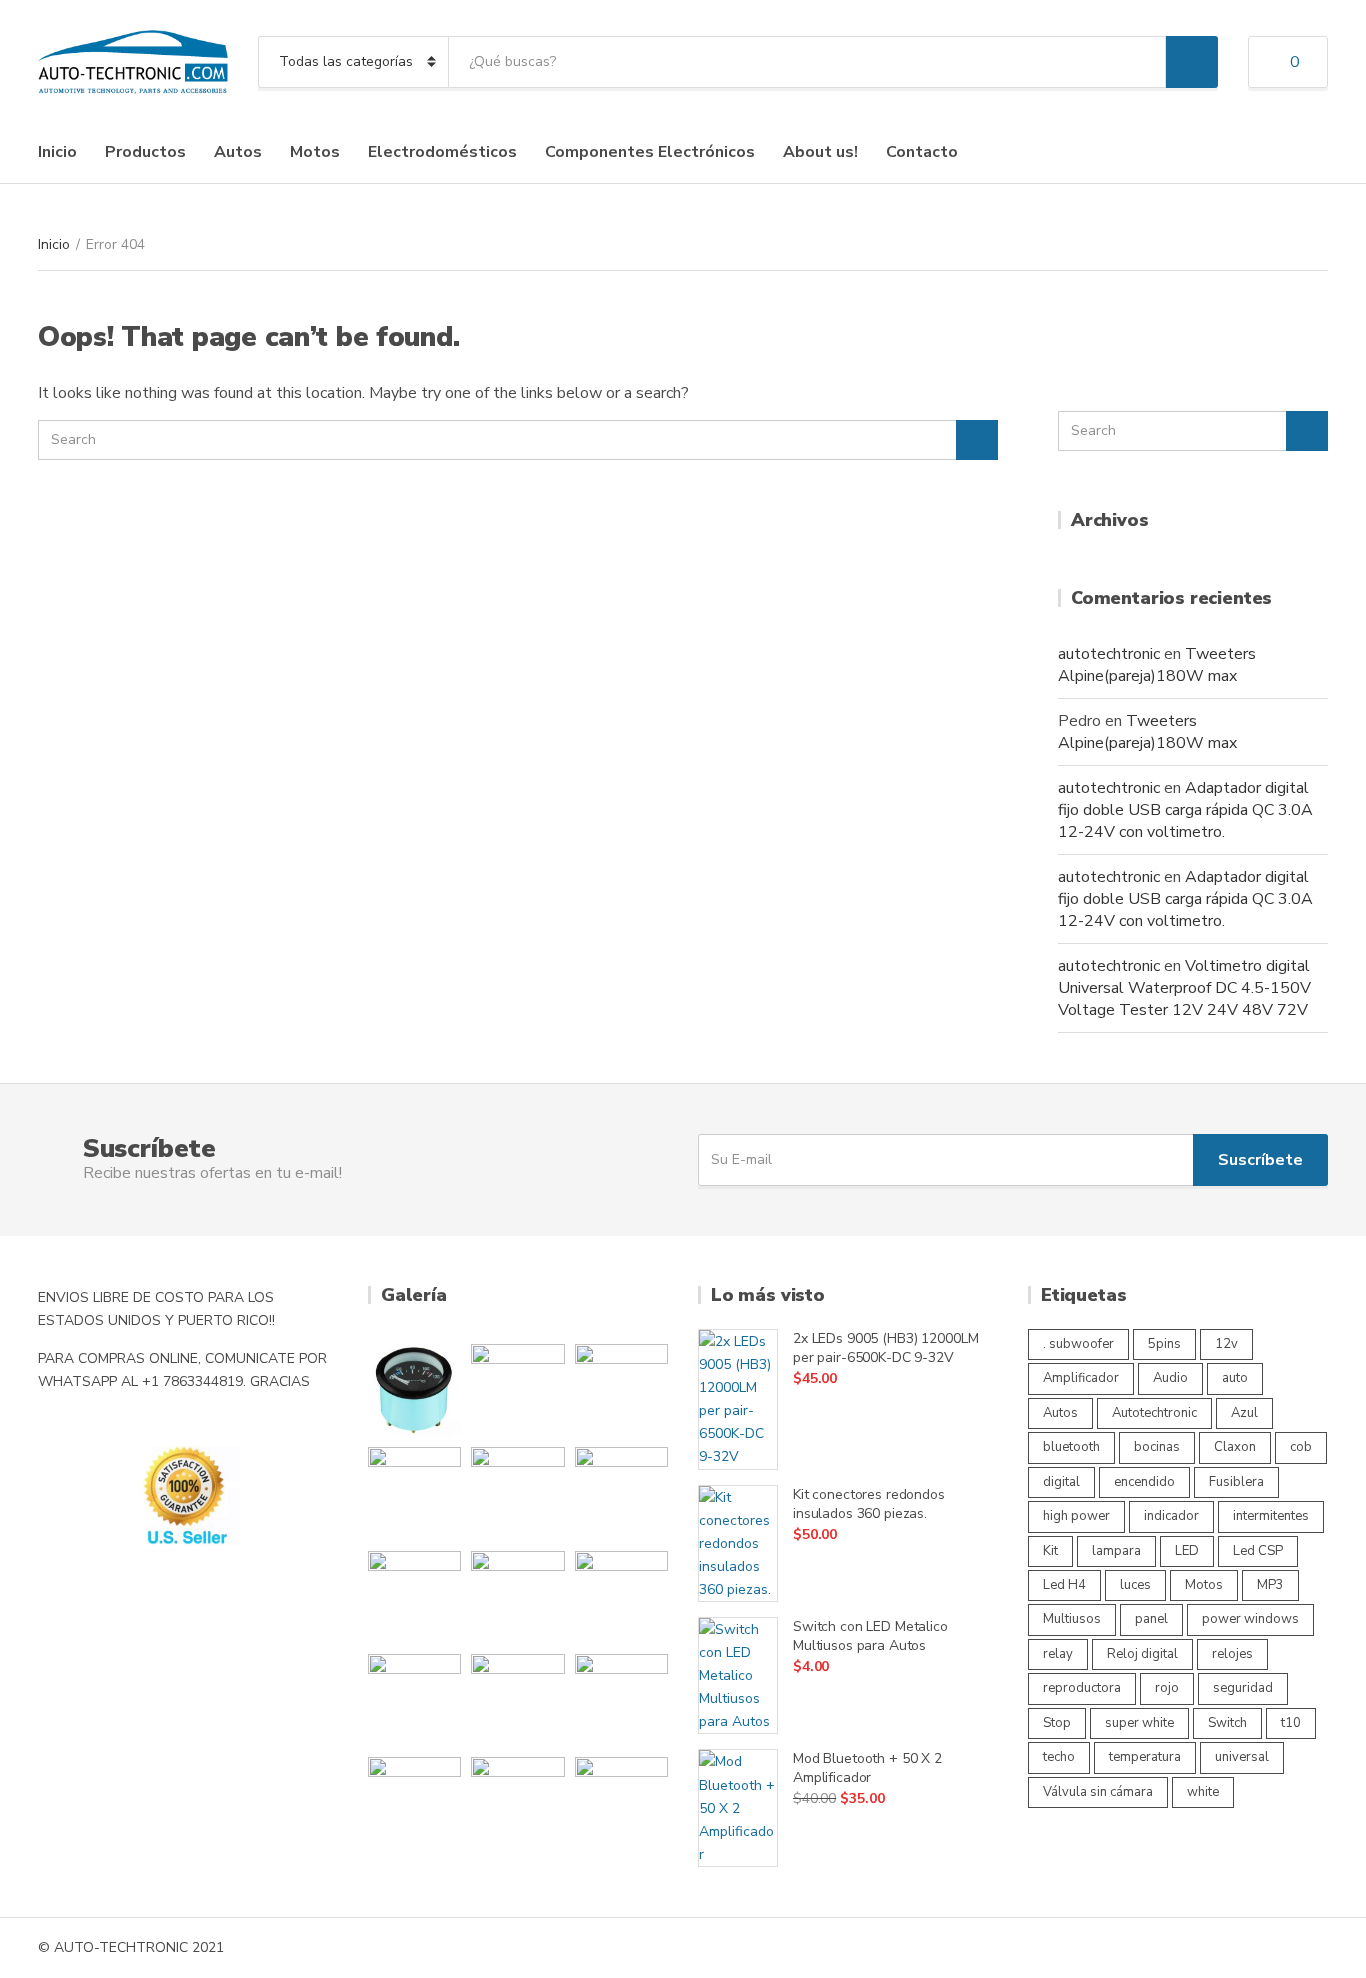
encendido (1144, 1482)
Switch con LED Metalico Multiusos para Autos (870, 1636)
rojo (1167, 1688)
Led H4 (1064, 1585)
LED (1187, 1551)
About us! (820, 152)
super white (1139, 1723)
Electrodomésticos (442, 152)
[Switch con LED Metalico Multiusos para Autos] (738, 1675)
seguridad (1243, 1688)
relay (1058, 1654)
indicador (1171, 1516)
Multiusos (1072, 1619)
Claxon (1235, 1447)
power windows (1250, 1619)
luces (1135, 1585)
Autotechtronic (1154, 1413)
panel (1151, 1619)
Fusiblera (1236, 1482)
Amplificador (1081, 1378)
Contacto (922, 152)
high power (1076, 1516)
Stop (1057, 1723)
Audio (1170, 1378)
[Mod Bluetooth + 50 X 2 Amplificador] (738, 1807)
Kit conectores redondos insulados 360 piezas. (869, 1504)
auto (1235, 1378)
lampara (1116, 1551)
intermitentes (1271, 1516)
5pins (1164, 1344)
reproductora (1082, 1688)
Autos (238, 152)
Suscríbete (1260, 1160)
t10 (1291, 1723)
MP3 (1270, 1585)
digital (1061, 1482)
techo (1059, 1757)
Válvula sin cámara (1098, 1792)
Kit (1050, 1551)
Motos (315, 152)
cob (1301, 1447)
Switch (1227, 1723)
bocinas (1157, 1447)
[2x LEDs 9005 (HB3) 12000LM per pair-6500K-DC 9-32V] (738, 1399)
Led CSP (1258, 1551)
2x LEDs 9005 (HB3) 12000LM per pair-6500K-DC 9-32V (885, 1348)
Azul (1244, 1413)
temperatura (1145, 1757)
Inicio (57, 152)
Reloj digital (1142, 1654)
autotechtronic (1109, 654)
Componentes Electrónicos (650, 152)
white (1203, 1792)
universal (1242, 1757)
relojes (1232, 1654)
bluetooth (1071, 1447)
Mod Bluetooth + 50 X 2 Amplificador (867, 1768)
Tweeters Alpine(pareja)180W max (1157, 665)
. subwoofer (1078, 1344)
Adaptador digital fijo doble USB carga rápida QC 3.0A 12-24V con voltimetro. (1185, 810)
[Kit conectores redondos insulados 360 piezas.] (738, 1543)
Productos (145, 152)
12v (1226, 1344)
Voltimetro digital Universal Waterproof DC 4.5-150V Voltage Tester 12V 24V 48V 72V (1184, 988)
